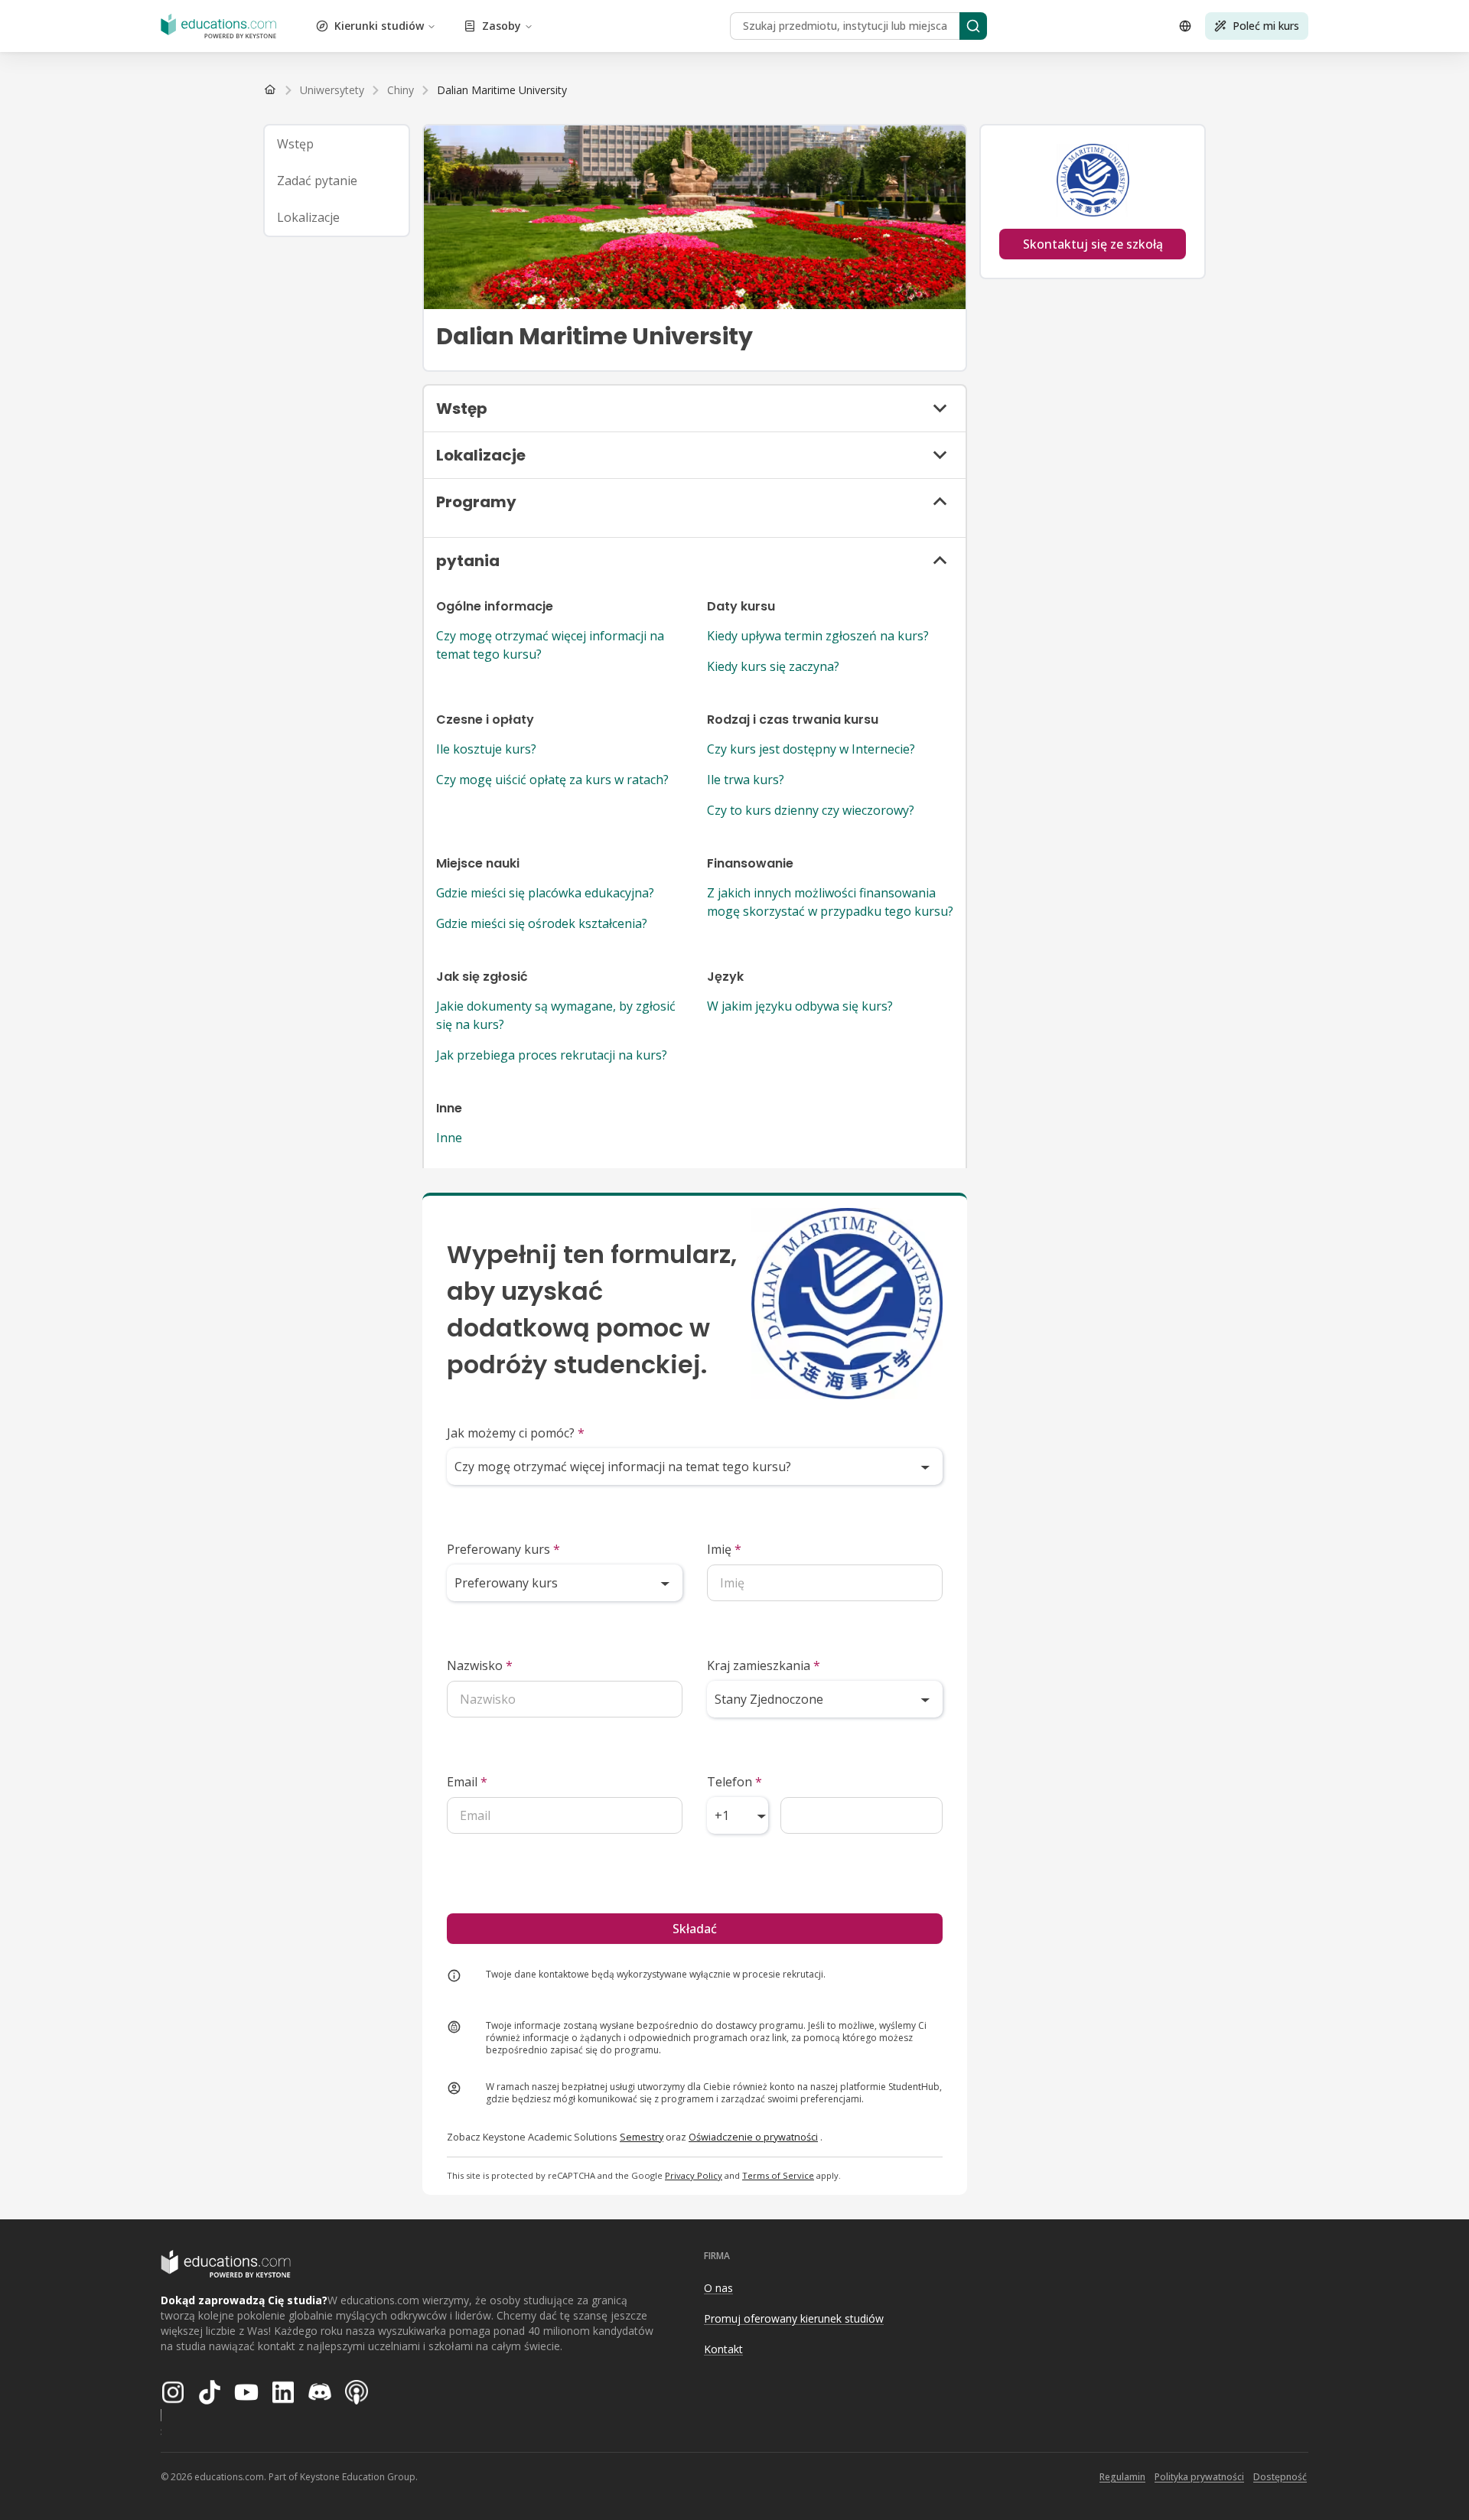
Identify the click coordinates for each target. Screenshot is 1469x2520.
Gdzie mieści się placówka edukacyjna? (545, 893)
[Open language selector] (1185, 26)
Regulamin (1122, 2477)
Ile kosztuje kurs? (486, 749)
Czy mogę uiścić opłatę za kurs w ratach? (552, 780)
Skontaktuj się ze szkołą (1093, 244)
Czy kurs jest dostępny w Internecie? (811, 749)
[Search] (973, 26)
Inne (449, 1138)
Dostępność (1280, 2477)
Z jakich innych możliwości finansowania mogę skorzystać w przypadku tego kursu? (830, 902)
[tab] (337, 144)
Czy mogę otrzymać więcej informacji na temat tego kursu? (550, 645)
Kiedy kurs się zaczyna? (773, 666)
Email (467, 1782)
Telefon (734, 1782)
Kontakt (723, 2349)
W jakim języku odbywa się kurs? (800, 1006)
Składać (695, 1929)
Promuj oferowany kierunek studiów (794, 2318)
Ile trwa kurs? (746, 780)
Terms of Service (778, 2175)
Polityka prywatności (1199, 2477)
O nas (718, 2288)
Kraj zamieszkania (764, 1665)
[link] (502, 90)
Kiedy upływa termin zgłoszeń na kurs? (818, 636)
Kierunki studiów (379, 26)
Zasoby (502, 26)
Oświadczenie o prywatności (753, 2137)
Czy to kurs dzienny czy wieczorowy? (811, 810)
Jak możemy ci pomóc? (516, 1433)
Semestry (642, 2137)
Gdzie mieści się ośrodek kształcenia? (542, 923)
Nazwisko (480, 1665)
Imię (724, 1549)
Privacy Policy (694, 2175)
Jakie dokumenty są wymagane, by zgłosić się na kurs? (556, 1015)
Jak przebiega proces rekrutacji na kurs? (552, 1055)
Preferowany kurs (503, 1549)
